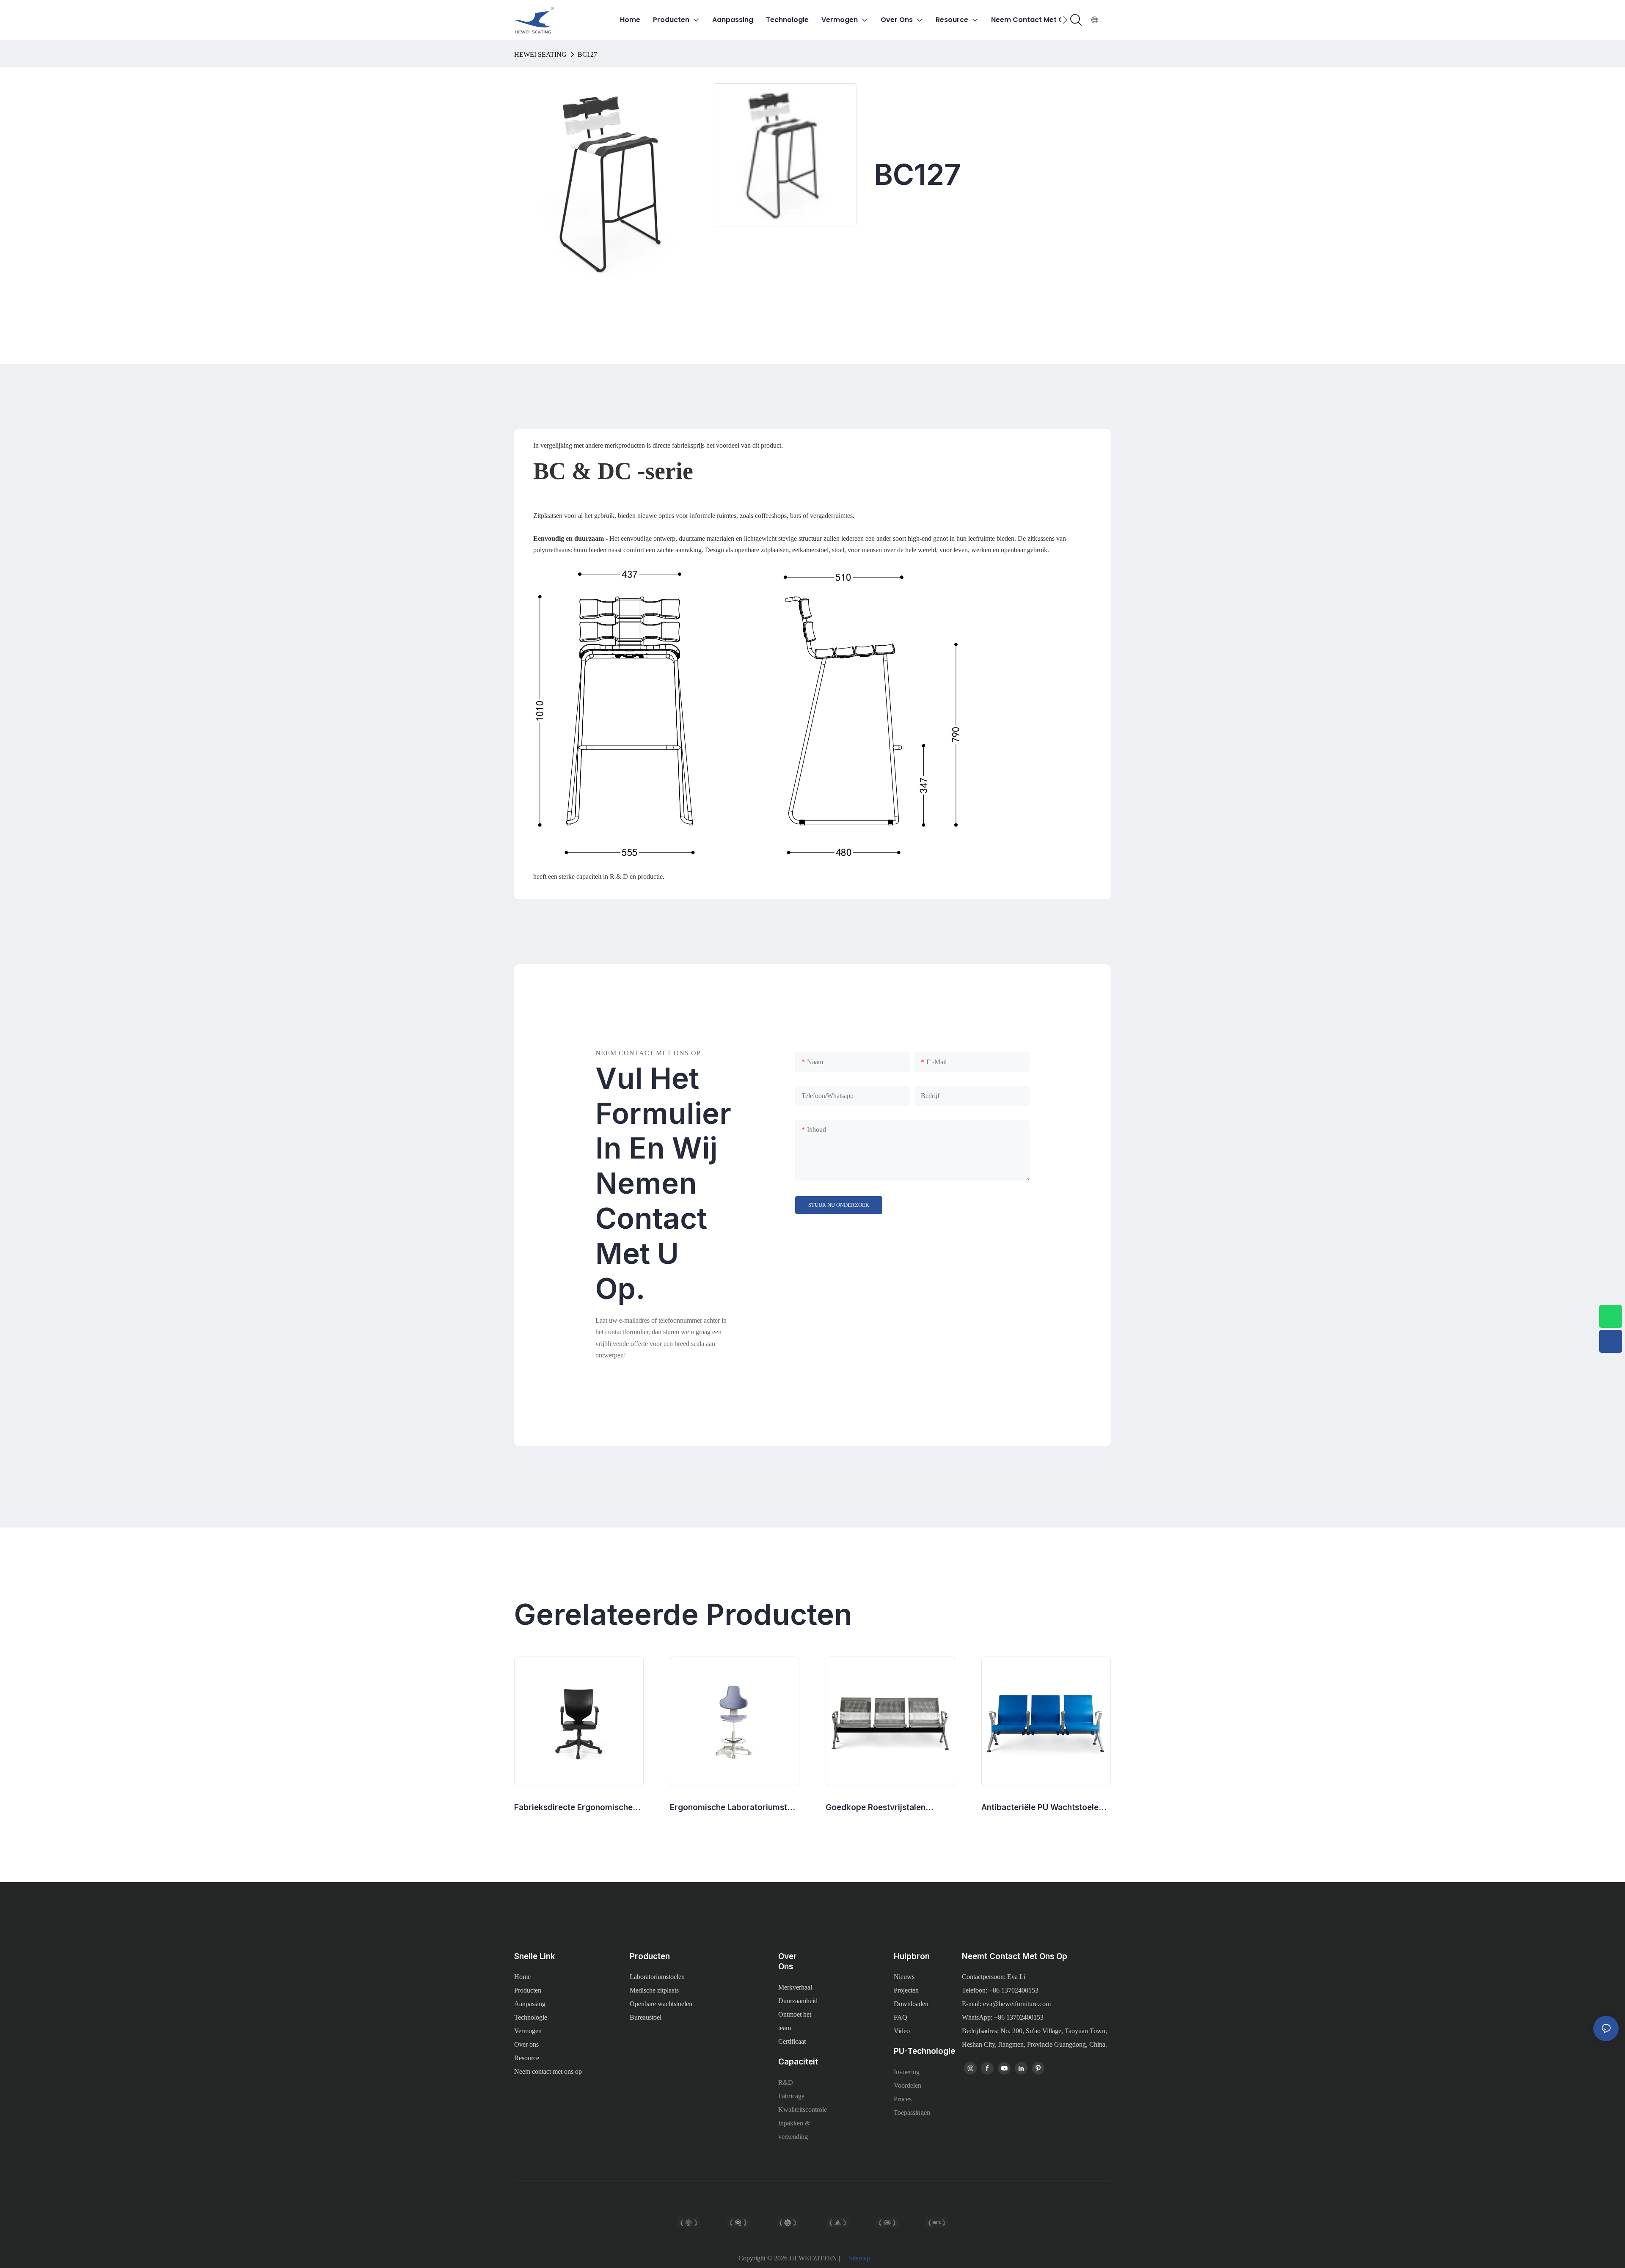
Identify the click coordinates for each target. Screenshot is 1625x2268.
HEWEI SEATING (540, 54)
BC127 (587, 54)
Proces (903, 2099)
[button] (1065, 20)
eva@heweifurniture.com (1017, 2004)
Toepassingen (912, 2112)
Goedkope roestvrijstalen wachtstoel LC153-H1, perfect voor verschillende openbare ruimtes (883, 1808)
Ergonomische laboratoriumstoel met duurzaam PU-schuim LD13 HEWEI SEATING (734, 1808)
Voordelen (908, 2085)
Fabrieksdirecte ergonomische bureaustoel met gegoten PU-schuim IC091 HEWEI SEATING (573, 1808)
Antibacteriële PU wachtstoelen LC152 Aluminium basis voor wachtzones (1042, 1808)
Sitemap (859, 2258)
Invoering (907, 2072)
